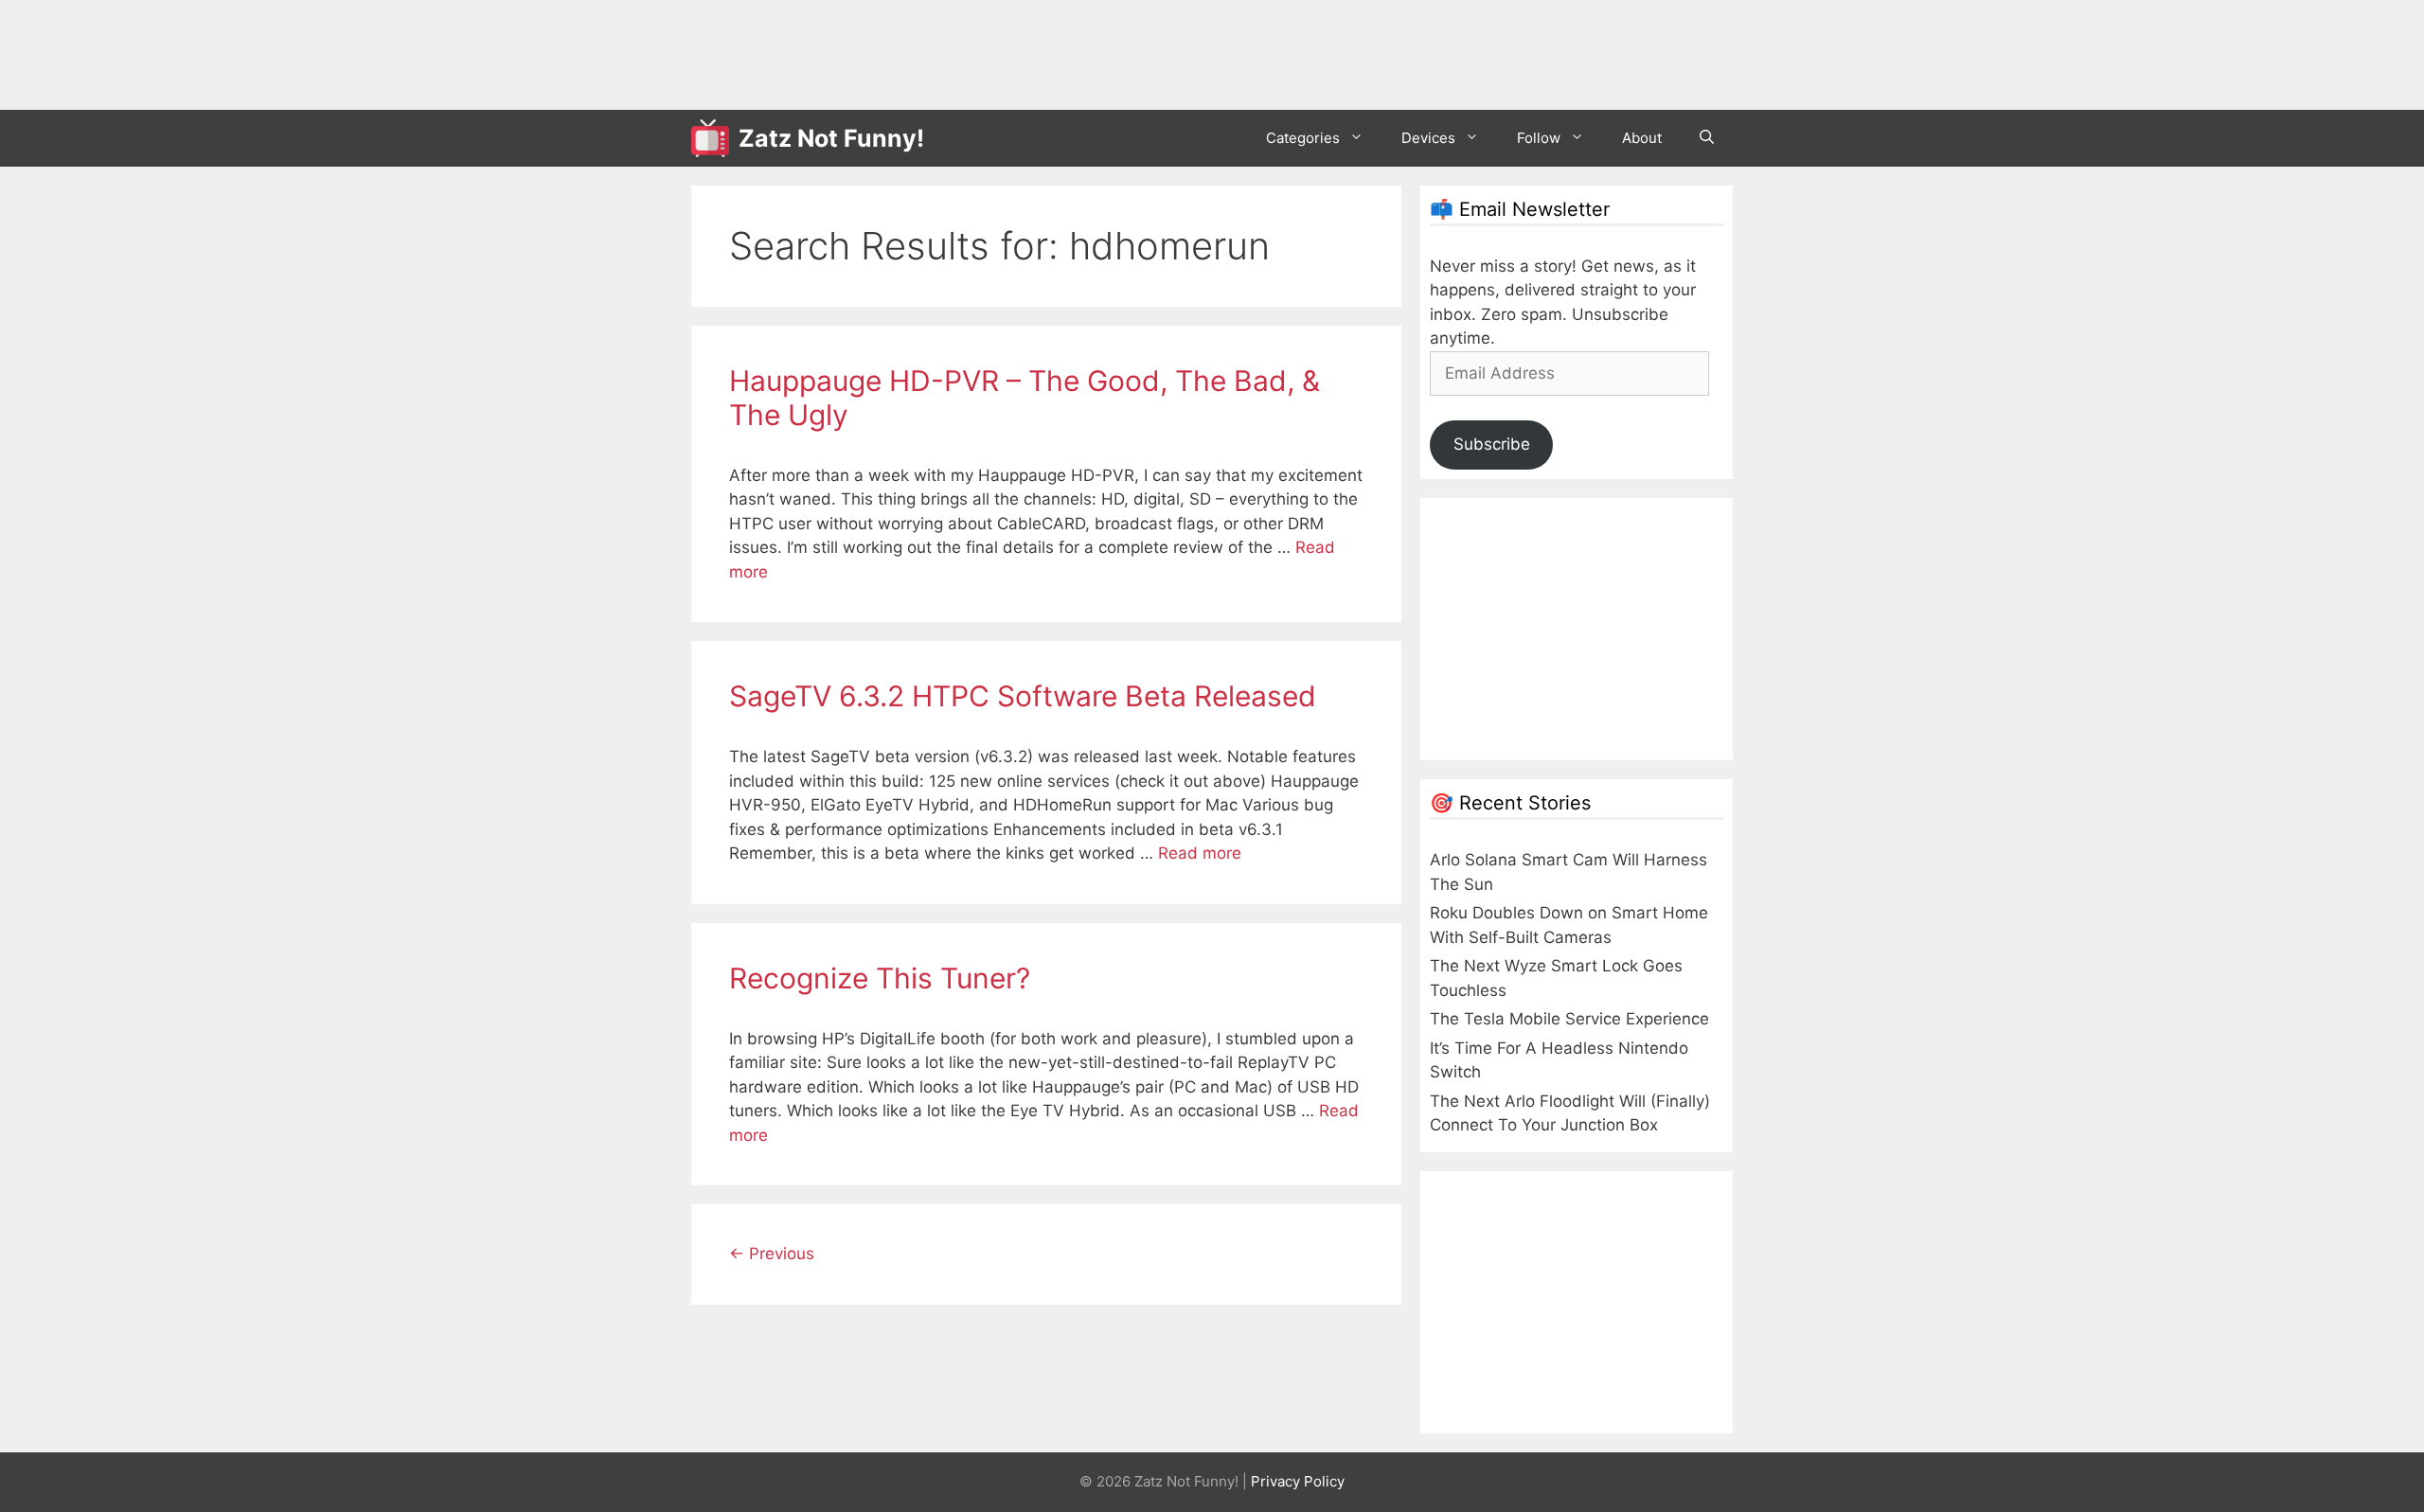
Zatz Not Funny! (831, 138)
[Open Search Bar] (1707, 138)
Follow (1539, 138)
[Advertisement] (1036, 52)
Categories (1303, 138)
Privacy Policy (1298, 1481)
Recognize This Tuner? (880, 978)
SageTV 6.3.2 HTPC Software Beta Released (1023, 696)
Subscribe (1492, 444)
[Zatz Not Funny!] (715, 138)
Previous (772, 1254)
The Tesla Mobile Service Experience (1569, 1019)
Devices (1428, 138)
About (1642, 138)
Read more (1200, 853)
